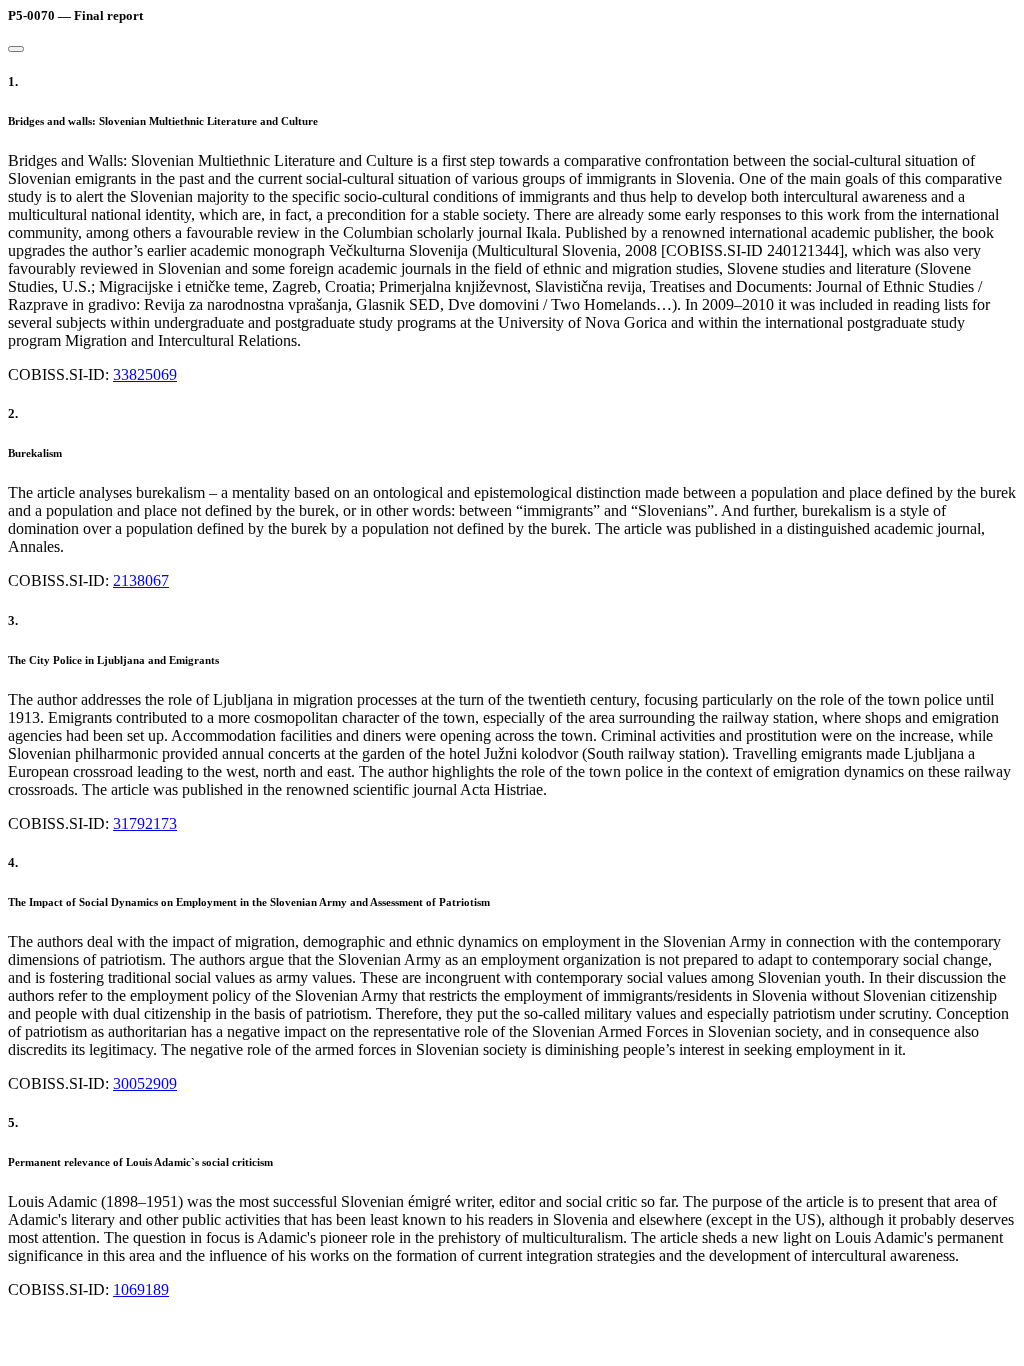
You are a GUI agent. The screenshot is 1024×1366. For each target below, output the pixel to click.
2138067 (141, 580)
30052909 (145, 1083)
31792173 (145, 823)
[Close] (16, 49)
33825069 (145, 374)
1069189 (141, 1289)
